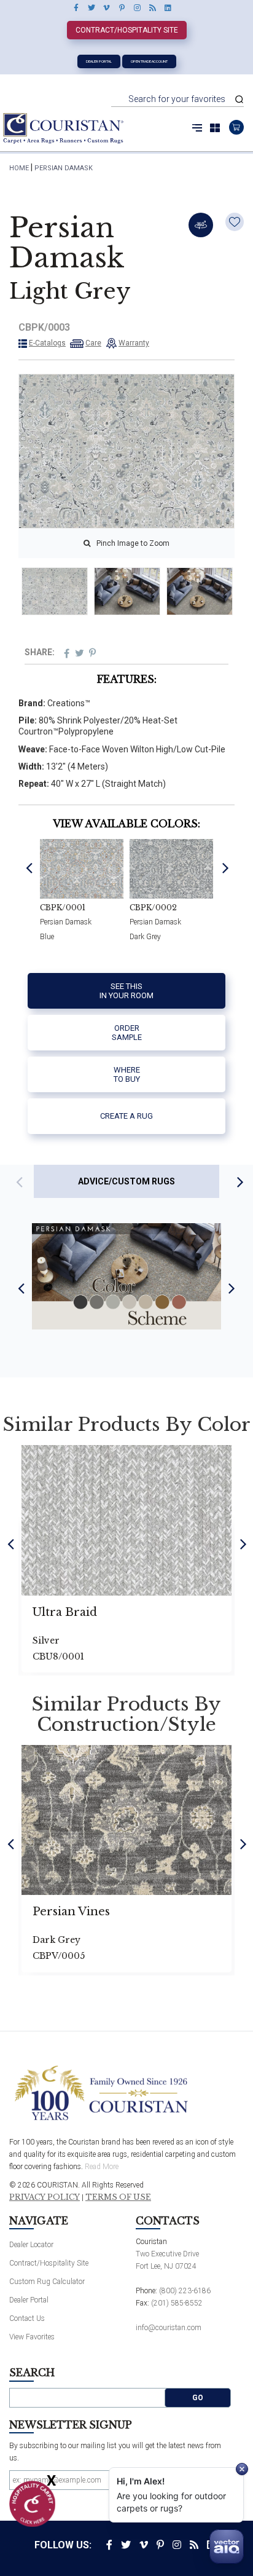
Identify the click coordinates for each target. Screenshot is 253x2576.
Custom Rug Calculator (47, 2282)
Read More (102, 2167)
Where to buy (127, 1075)
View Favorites (32, 2337)
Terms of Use (118, 2197)
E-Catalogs (47, 343)
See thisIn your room (126, 991)
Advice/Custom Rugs (126, 1181)
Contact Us (27, 2318)
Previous (29, 868)
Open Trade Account (149, 61)
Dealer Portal (99, 61)
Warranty (134, 343)
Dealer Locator (31, 2245)
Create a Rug (126, 1116)
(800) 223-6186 (185, 2291)
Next (226, 868)
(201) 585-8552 (177, 2303)
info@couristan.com (169, 2328)
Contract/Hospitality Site (127, 30)
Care (93, 343)
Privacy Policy (45, 2197)
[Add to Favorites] (235, 222)
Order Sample (127, 1033)
